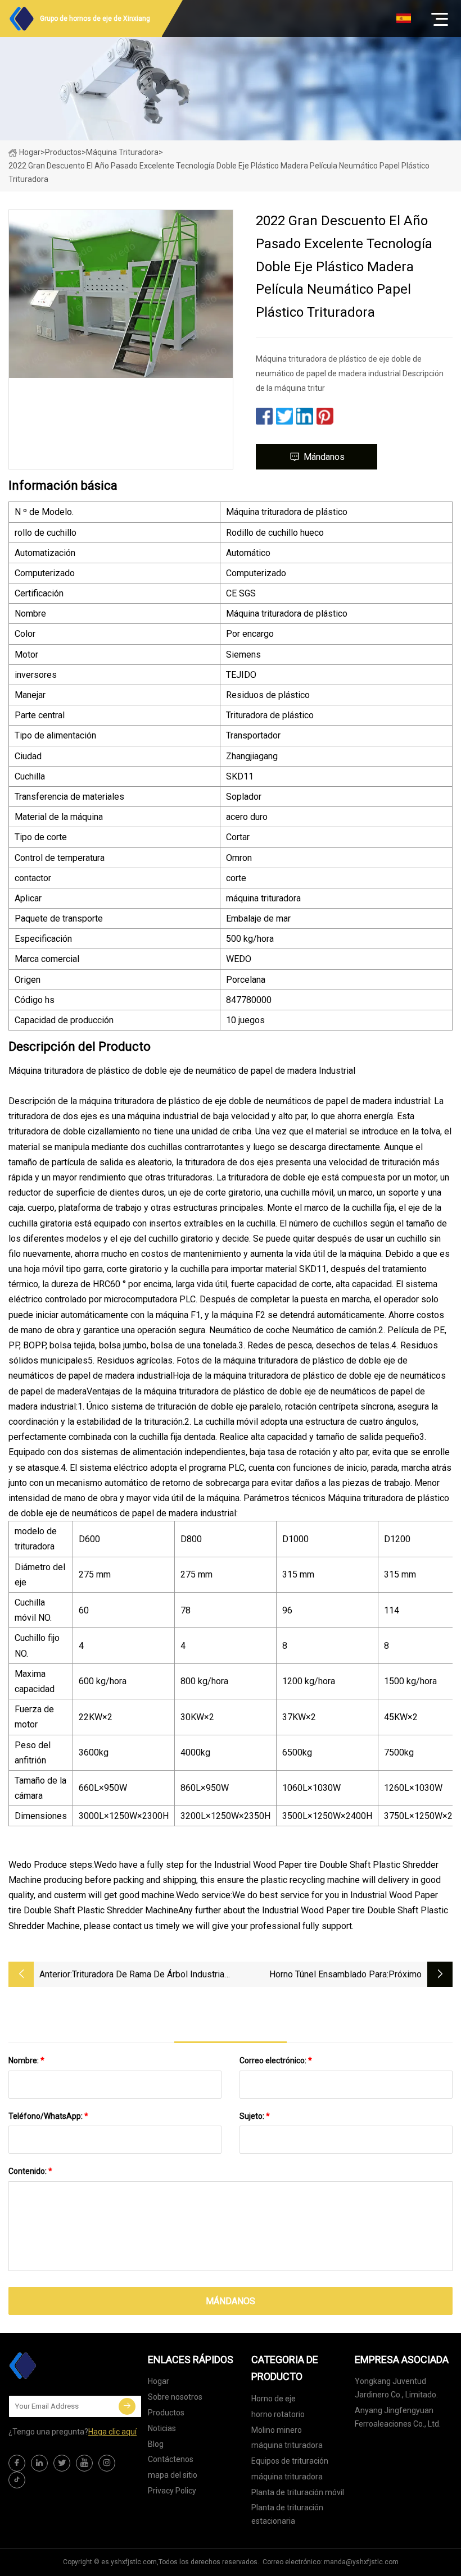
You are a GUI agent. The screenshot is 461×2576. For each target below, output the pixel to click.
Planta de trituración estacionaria (287, 2514)
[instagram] (107, 2463)
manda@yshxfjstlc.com (361, 2562)
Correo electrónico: (276, 2060)
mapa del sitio (173, 2475)
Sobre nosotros (175, 2397)
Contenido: (30, 2171)
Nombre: (26, 2060)
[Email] (127, 2406)
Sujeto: (255, 2116)
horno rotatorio (278, 2414)
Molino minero (277, 2430)
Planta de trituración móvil (298, 2492)
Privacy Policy (172, 2491)
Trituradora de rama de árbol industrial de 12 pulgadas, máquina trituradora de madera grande (151, 1975)
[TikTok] (17, 2480)
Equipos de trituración (290, 2461)
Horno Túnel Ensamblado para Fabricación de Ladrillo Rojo (328, 1975)
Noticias (162, 2428)
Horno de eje (274, 2399)
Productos (63, 152)
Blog (156, 2444)
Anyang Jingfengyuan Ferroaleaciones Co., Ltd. (398, 2417)
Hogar (30, 152)
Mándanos (324, 457)
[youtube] (84, 2463)
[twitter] (62, 2463)
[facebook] (17, 2463)
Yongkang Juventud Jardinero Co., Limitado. (396, 2388)
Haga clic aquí (112, 2432)
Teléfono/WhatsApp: (48, 2116)
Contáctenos (171, 2459)
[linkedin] (39, 2463)
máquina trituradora (122, 152)
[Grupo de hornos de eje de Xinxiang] (65, 2365)
